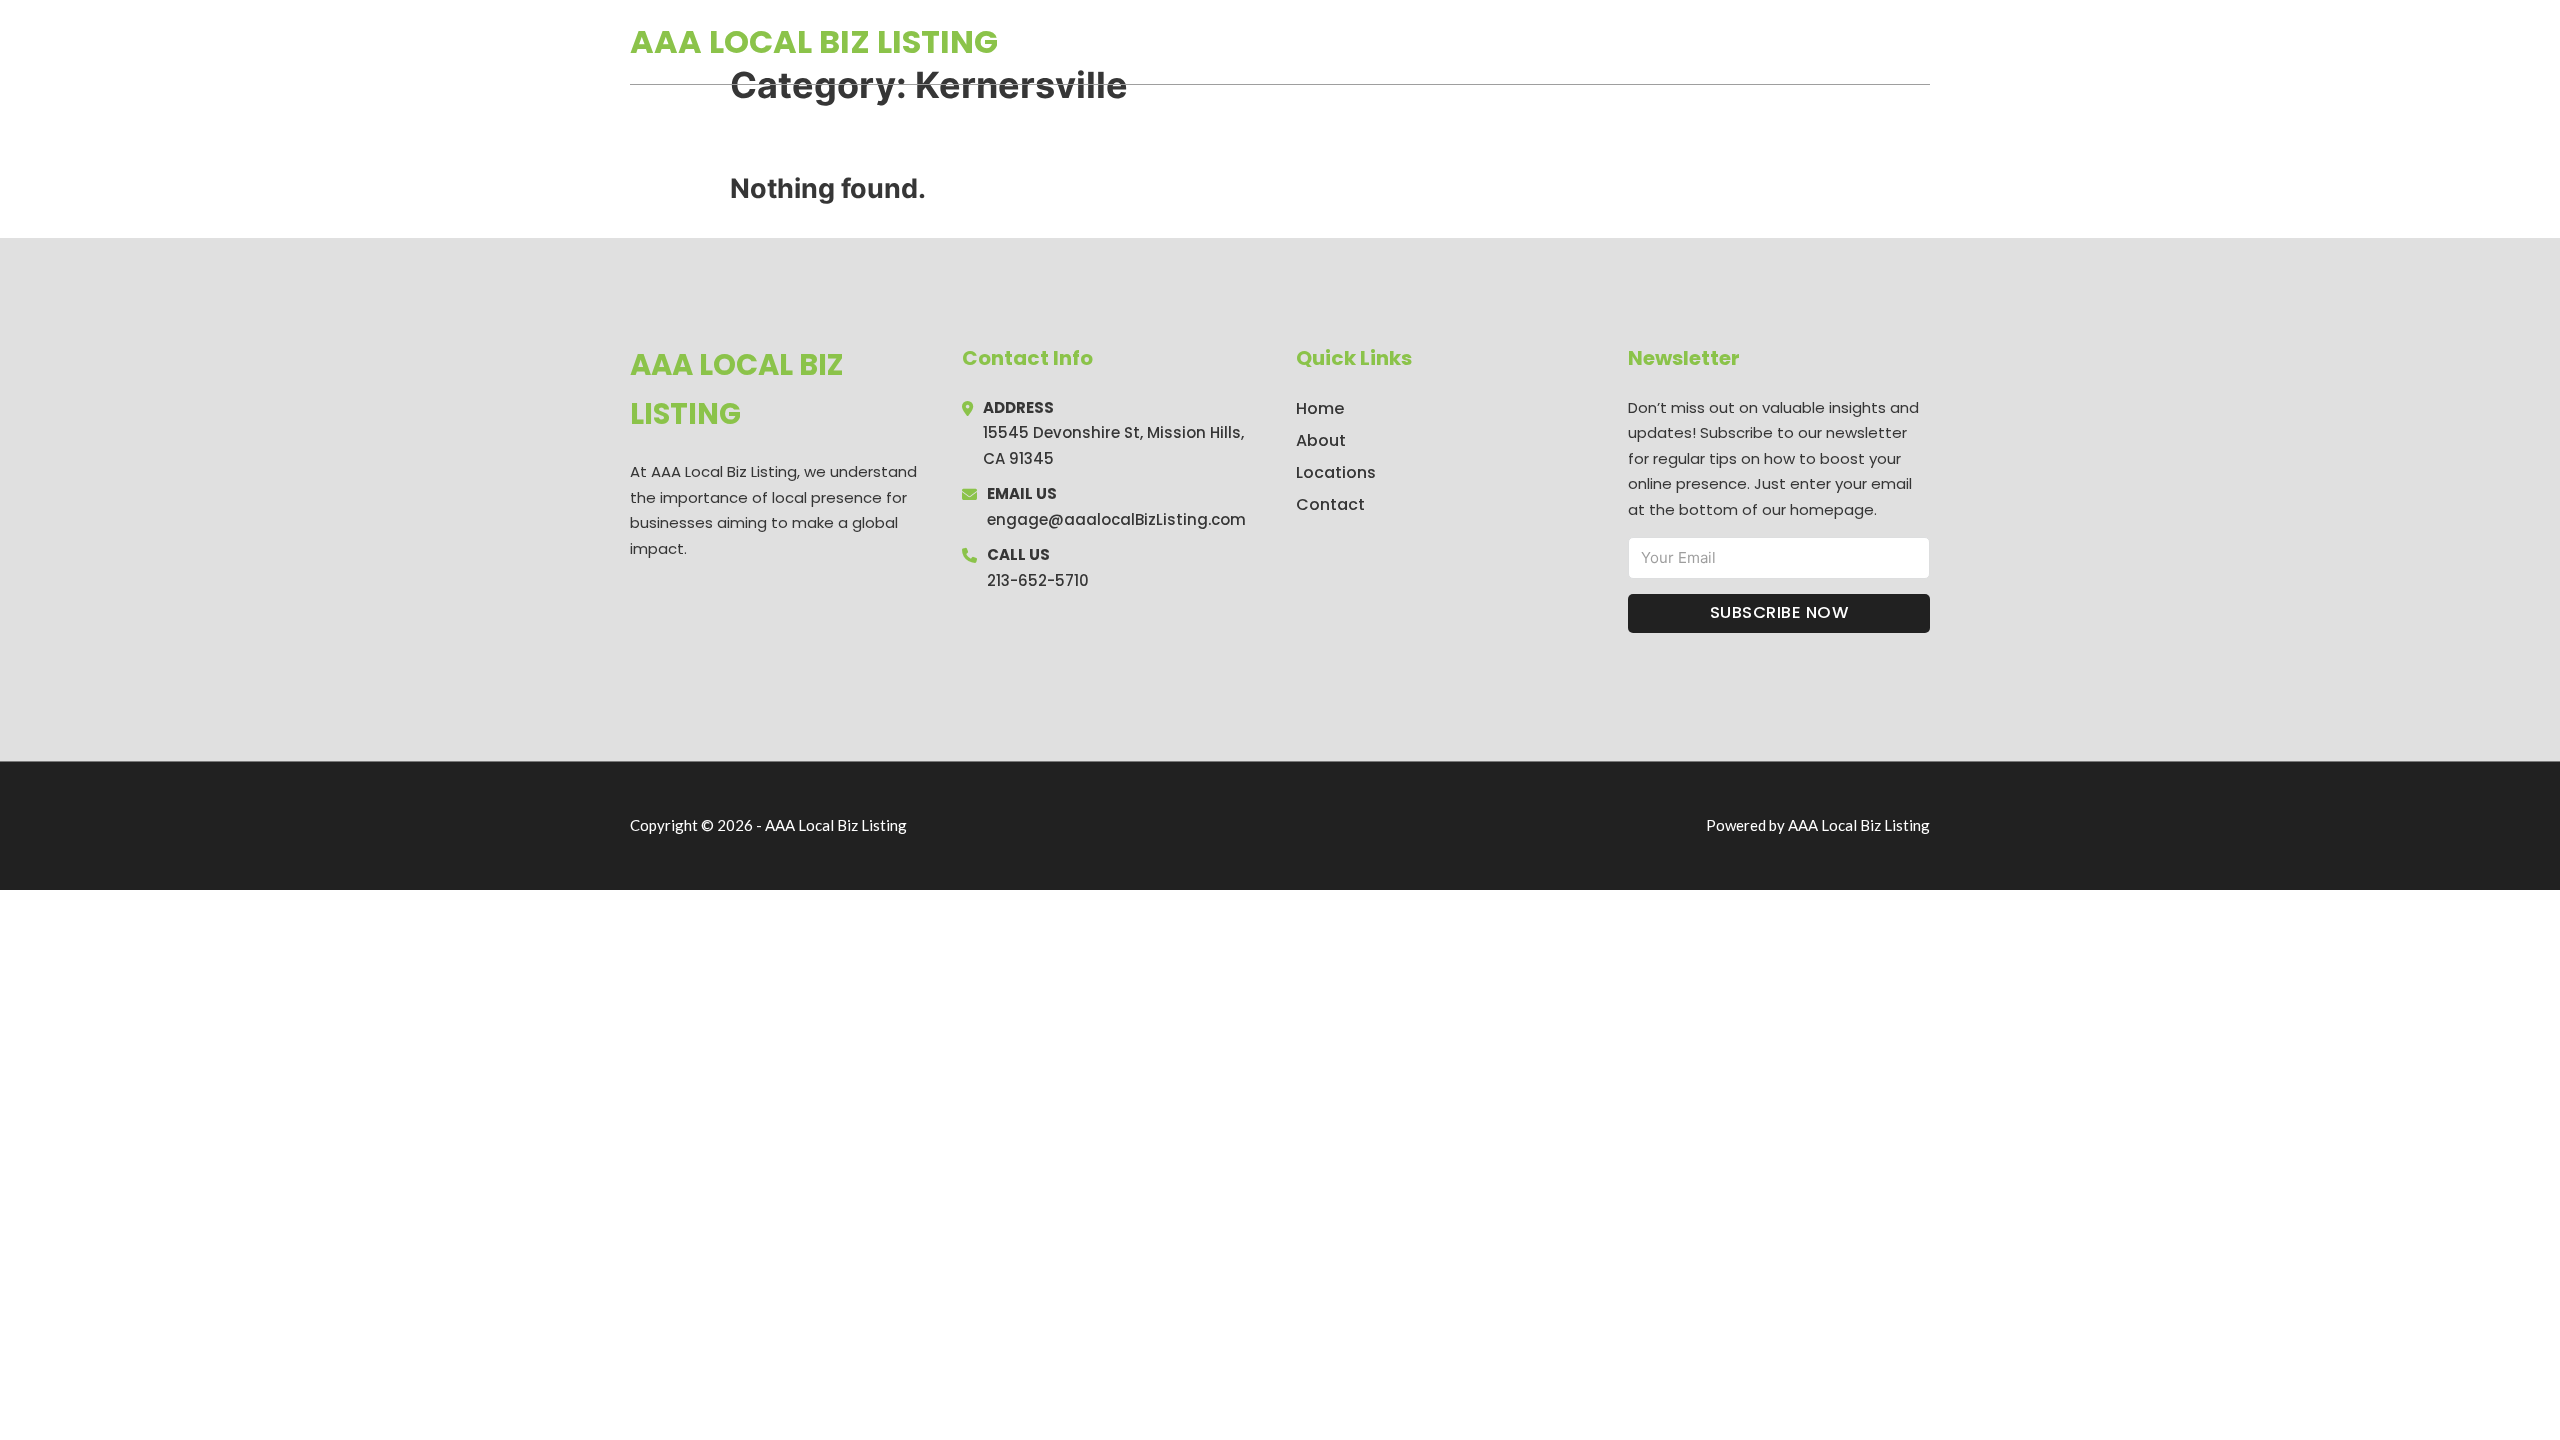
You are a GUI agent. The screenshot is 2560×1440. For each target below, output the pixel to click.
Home (1698, 42)
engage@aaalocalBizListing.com (1116, 519)
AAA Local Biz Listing (814, 41)
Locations (1788, 42)
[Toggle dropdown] (1923, 42)
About (1321, 440)
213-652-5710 (1038, 580)
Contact (1330, 504)
